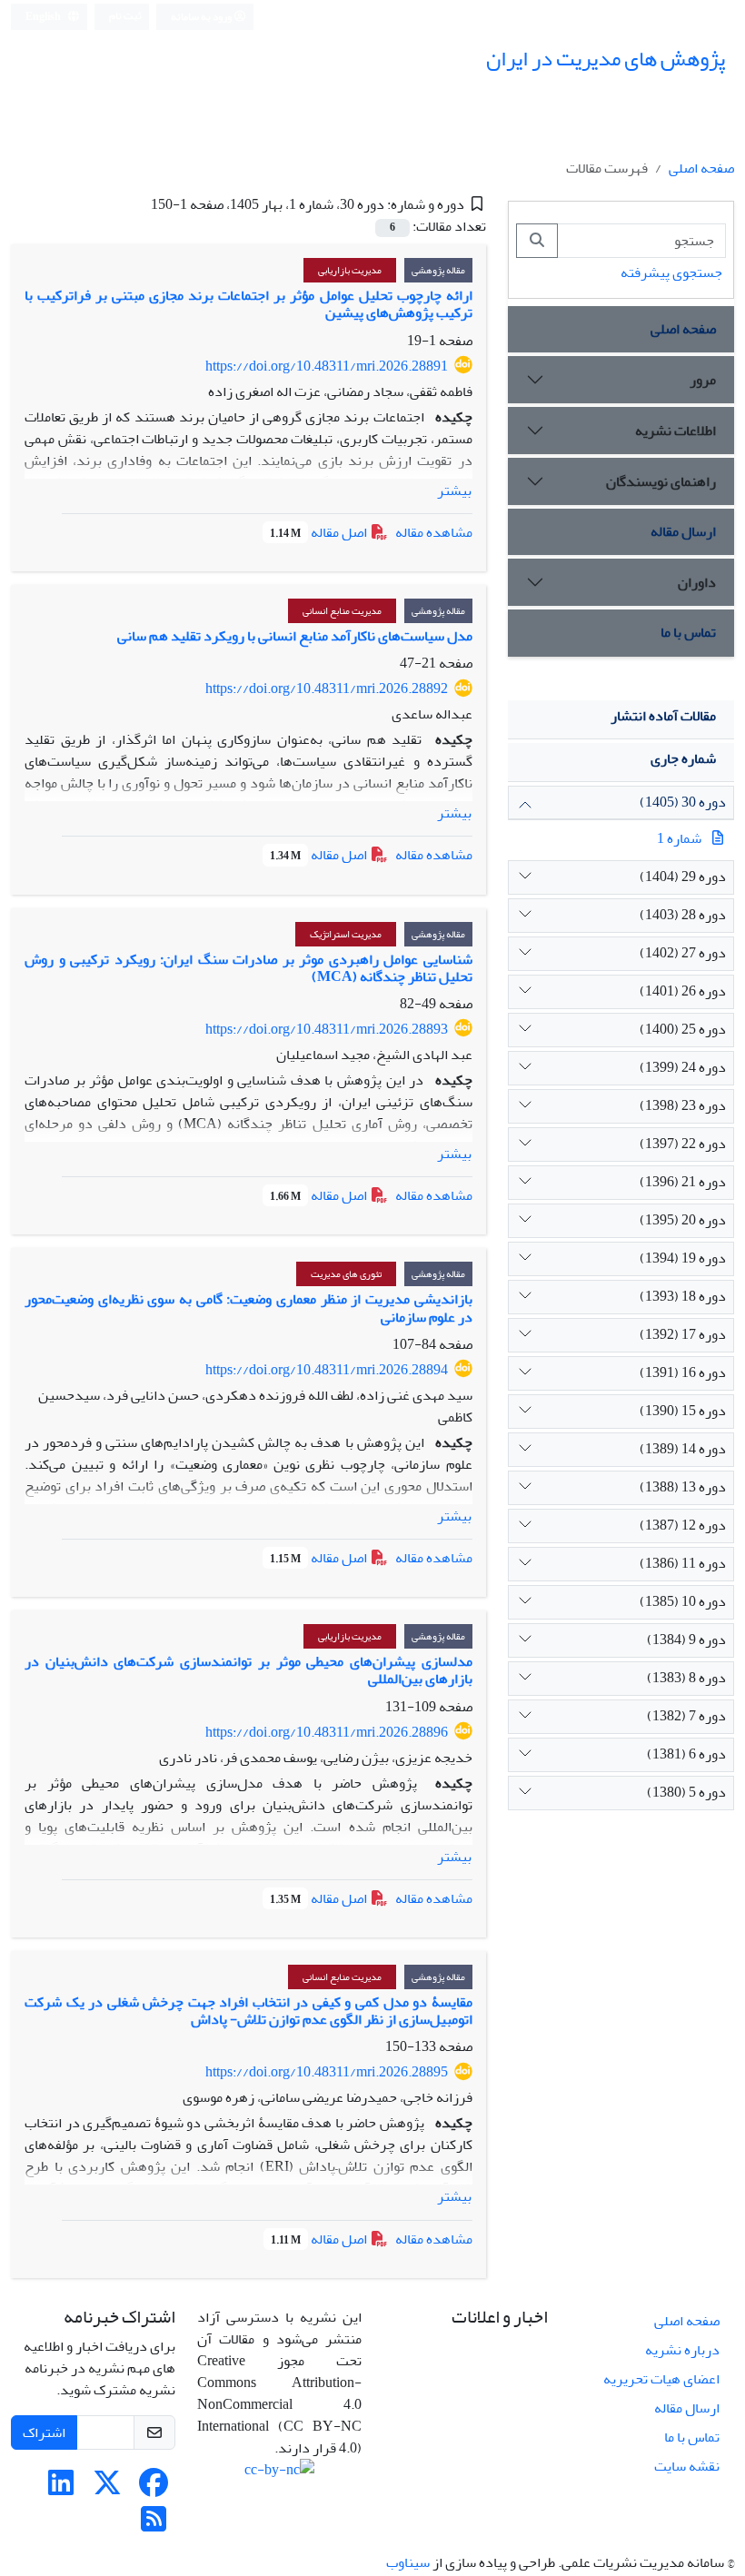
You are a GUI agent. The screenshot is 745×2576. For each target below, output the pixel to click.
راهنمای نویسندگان (661, 481)
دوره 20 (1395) (683, 1220)
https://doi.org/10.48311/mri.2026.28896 (327, 1732)
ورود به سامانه (202, 17)
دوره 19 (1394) (683, 1258)
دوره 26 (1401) (683, 991)
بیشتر (454, 490)
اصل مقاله (320, 532)
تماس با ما (688, 632)
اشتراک (44, 2432)
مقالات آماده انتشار (663, 716)
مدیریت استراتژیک (346, 934)
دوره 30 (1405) (683, 802)
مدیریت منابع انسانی (342, 611)
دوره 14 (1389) (683, 1449)
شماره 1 (679, 838)
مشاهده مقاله (434, 532)
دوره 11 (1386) (683, 1563)
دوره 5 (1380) (686, 1792)
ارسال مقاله (683, 531)
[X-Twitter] (107, 2489)
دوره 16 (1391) (683, 1372)
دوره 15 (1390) (683, 1411)
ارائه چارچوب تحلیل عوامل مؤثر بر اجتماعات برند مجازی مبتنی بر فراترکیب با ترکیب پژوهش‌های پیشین (248, 304)
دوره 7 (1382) (686, 1716)
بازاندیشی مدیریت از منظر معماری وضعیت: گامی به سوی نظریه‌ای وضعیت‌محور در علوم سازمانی (248, 1308)
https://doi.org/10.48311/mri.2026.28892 (327, 689)
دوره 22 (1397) (683, 1144)
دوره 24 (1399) (683, 1067)
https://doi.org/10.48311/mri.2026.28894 (327, 1370)
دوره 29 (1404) (683, 877)
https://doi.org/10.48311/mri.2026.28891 (327, 366)
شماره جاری (683, 758)
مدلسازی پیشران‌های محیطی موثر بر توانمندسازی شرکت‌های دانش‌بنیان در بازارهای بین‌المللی (248, 1670)
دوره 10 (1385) (683, 1601)
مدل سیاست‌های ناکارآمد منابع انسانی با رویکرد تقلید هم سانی (295, 636)
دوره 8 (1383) (686, 1678)
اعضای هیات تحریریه (661, 2379)
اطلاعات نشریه (675, 431)
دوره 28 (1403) (683, 915)
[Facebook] (154, 2489)
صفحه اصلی (701, 168)
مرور (703, 380)
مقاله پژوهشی (438, 270)
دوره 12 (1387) (683, 1525)
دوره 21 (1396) (683, 1182)
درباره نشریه (682, 2350)
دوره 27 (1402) (683, 953)
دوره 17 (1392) (683, 1334)
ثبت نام (125, 16)
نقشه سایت (687, 2466)
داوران (697, 582)
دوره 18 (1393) (683, 1296)
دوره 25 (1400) (683, 1029)
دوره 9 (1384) (686, 1640)
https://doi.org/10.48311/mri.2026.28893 (327, 1029)
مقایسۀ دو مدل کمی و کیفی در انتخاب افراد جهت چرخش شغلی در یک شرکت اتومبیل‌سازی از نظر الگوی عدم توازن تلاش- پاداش (248, 2011)
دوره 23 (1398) (683, 1105)
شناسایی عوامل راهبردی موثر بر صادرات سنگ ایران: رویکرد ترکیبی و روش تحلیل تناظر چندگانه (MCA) (248, 968)
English (44, 17)
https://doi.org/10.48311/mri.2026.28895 (327, 2072)
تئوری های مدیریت (346, 1274)
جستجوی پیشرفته (671, 272)
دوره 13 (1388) (683, 1487)
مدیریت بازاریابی (350, 270)
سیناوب (408, 2562)
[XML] (138, 204)
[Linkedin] (61, 2489)
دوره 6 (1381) (686, 1754)
